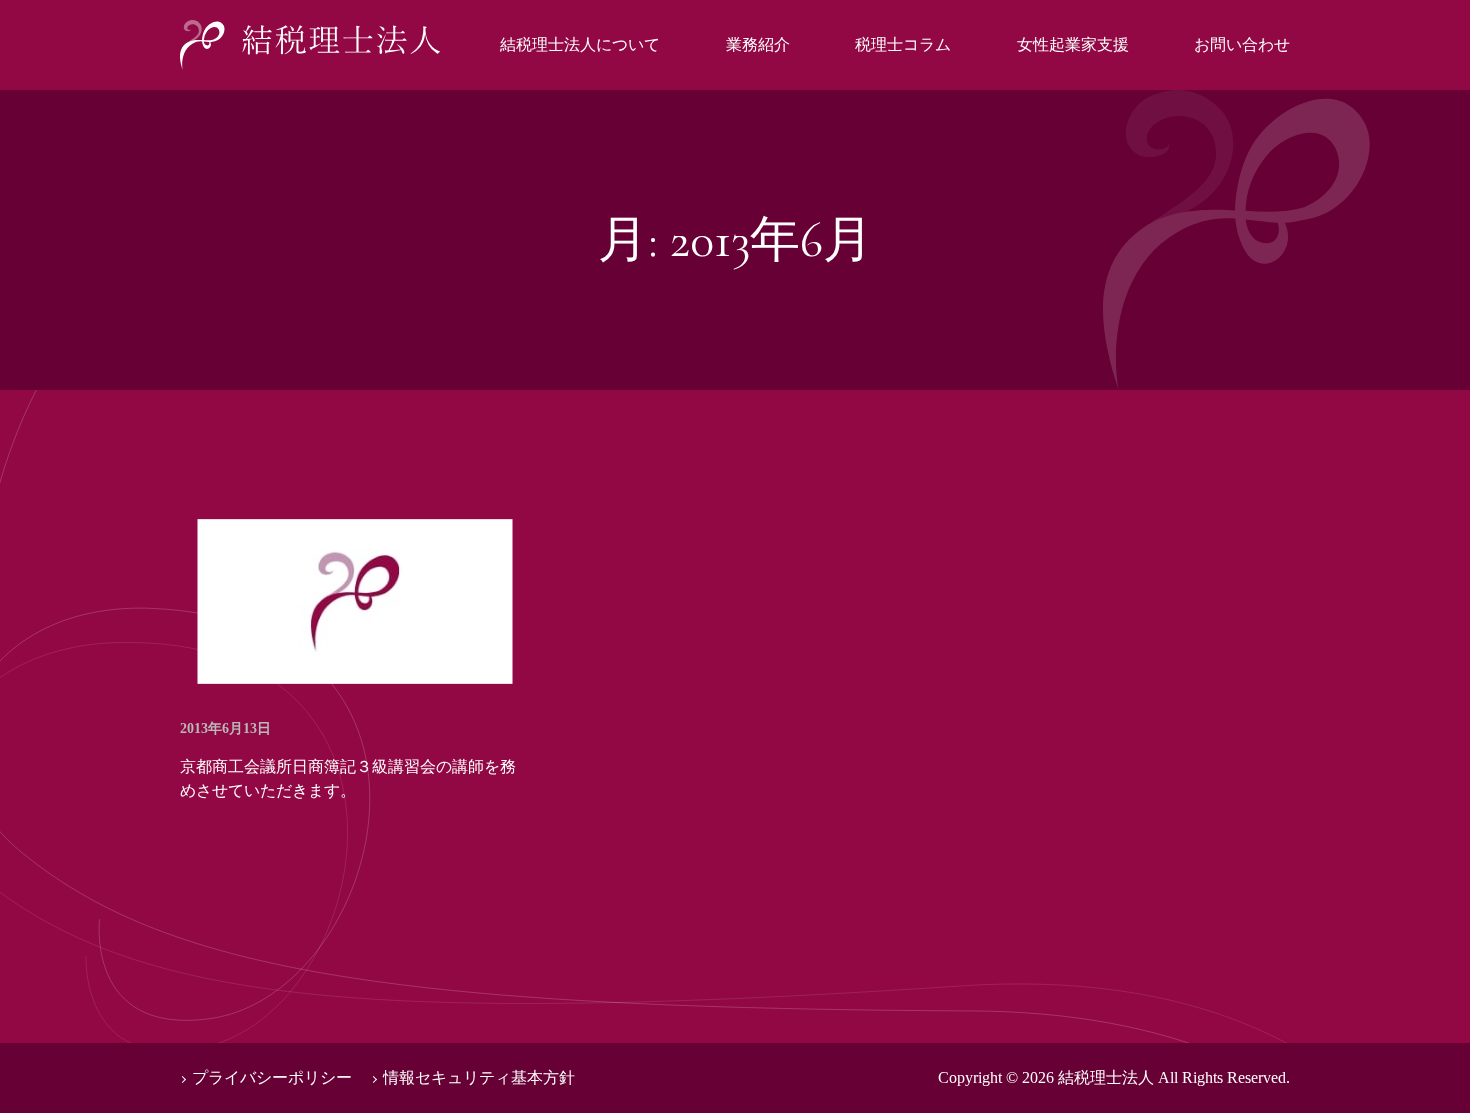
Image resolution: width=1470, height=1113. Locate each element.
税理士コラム (903, 44)
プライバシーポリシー (272, 1077)
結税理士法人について (580, 44)
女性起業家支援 (1073, 44)
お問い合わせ (1242, 44)
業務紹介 (758, 44)
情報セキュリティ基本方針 (479, 1077)
